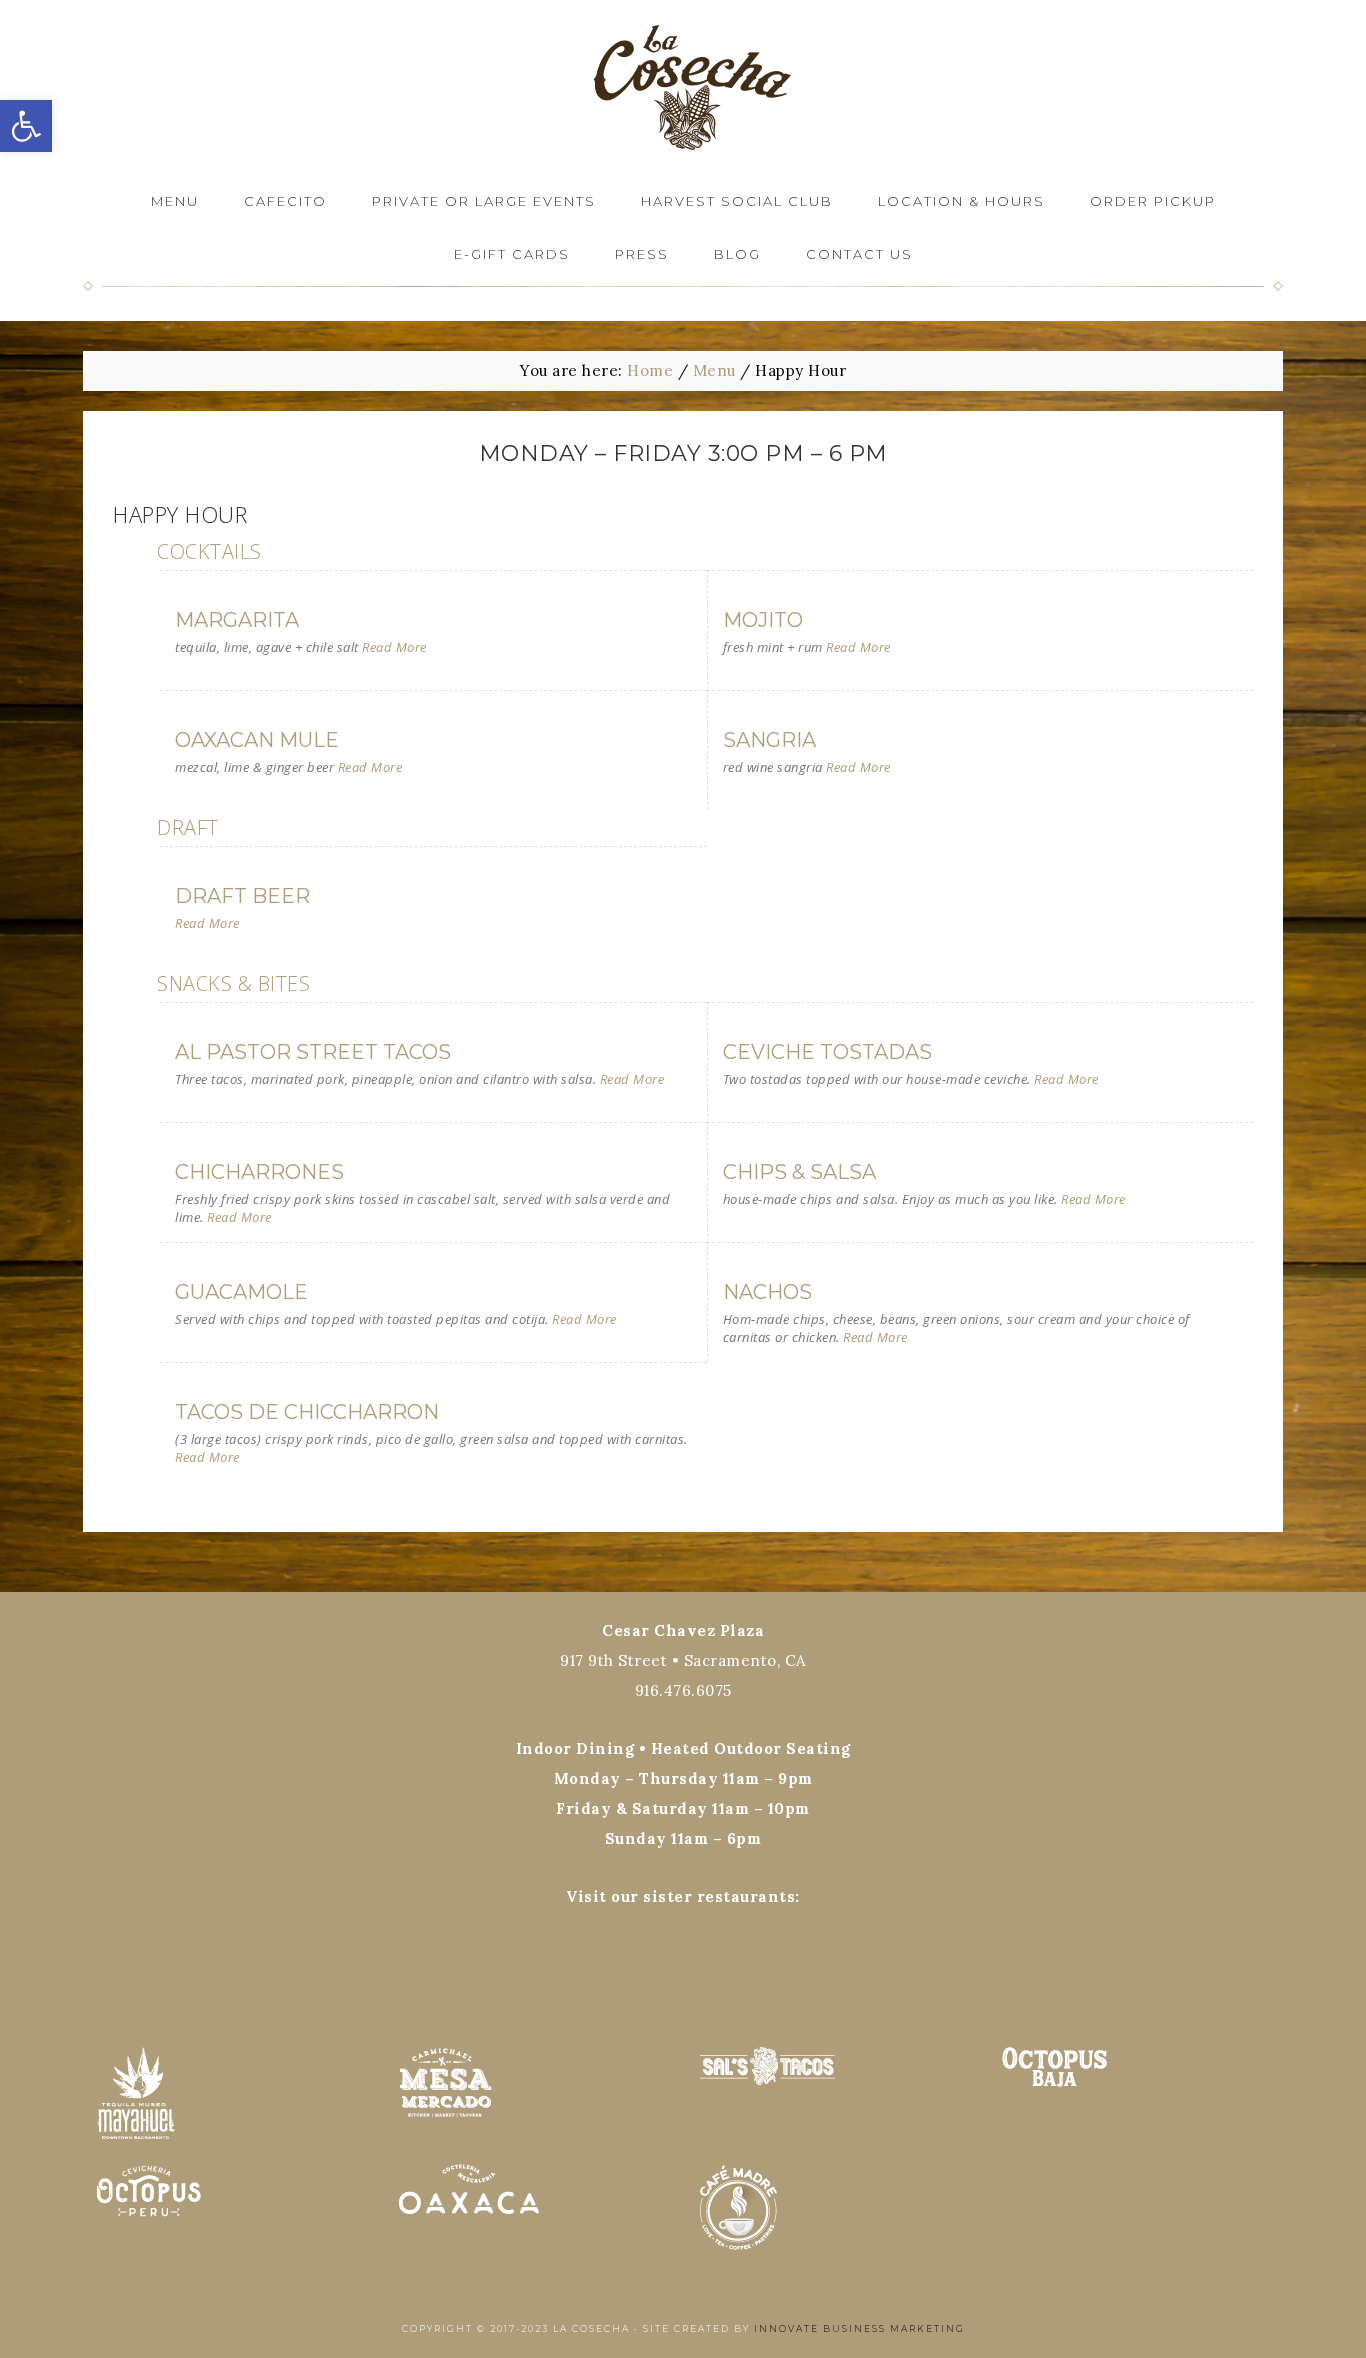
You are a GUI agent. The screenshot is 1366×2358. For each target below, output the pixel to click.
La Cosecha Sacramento (683, 87)
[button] (26, 126)
